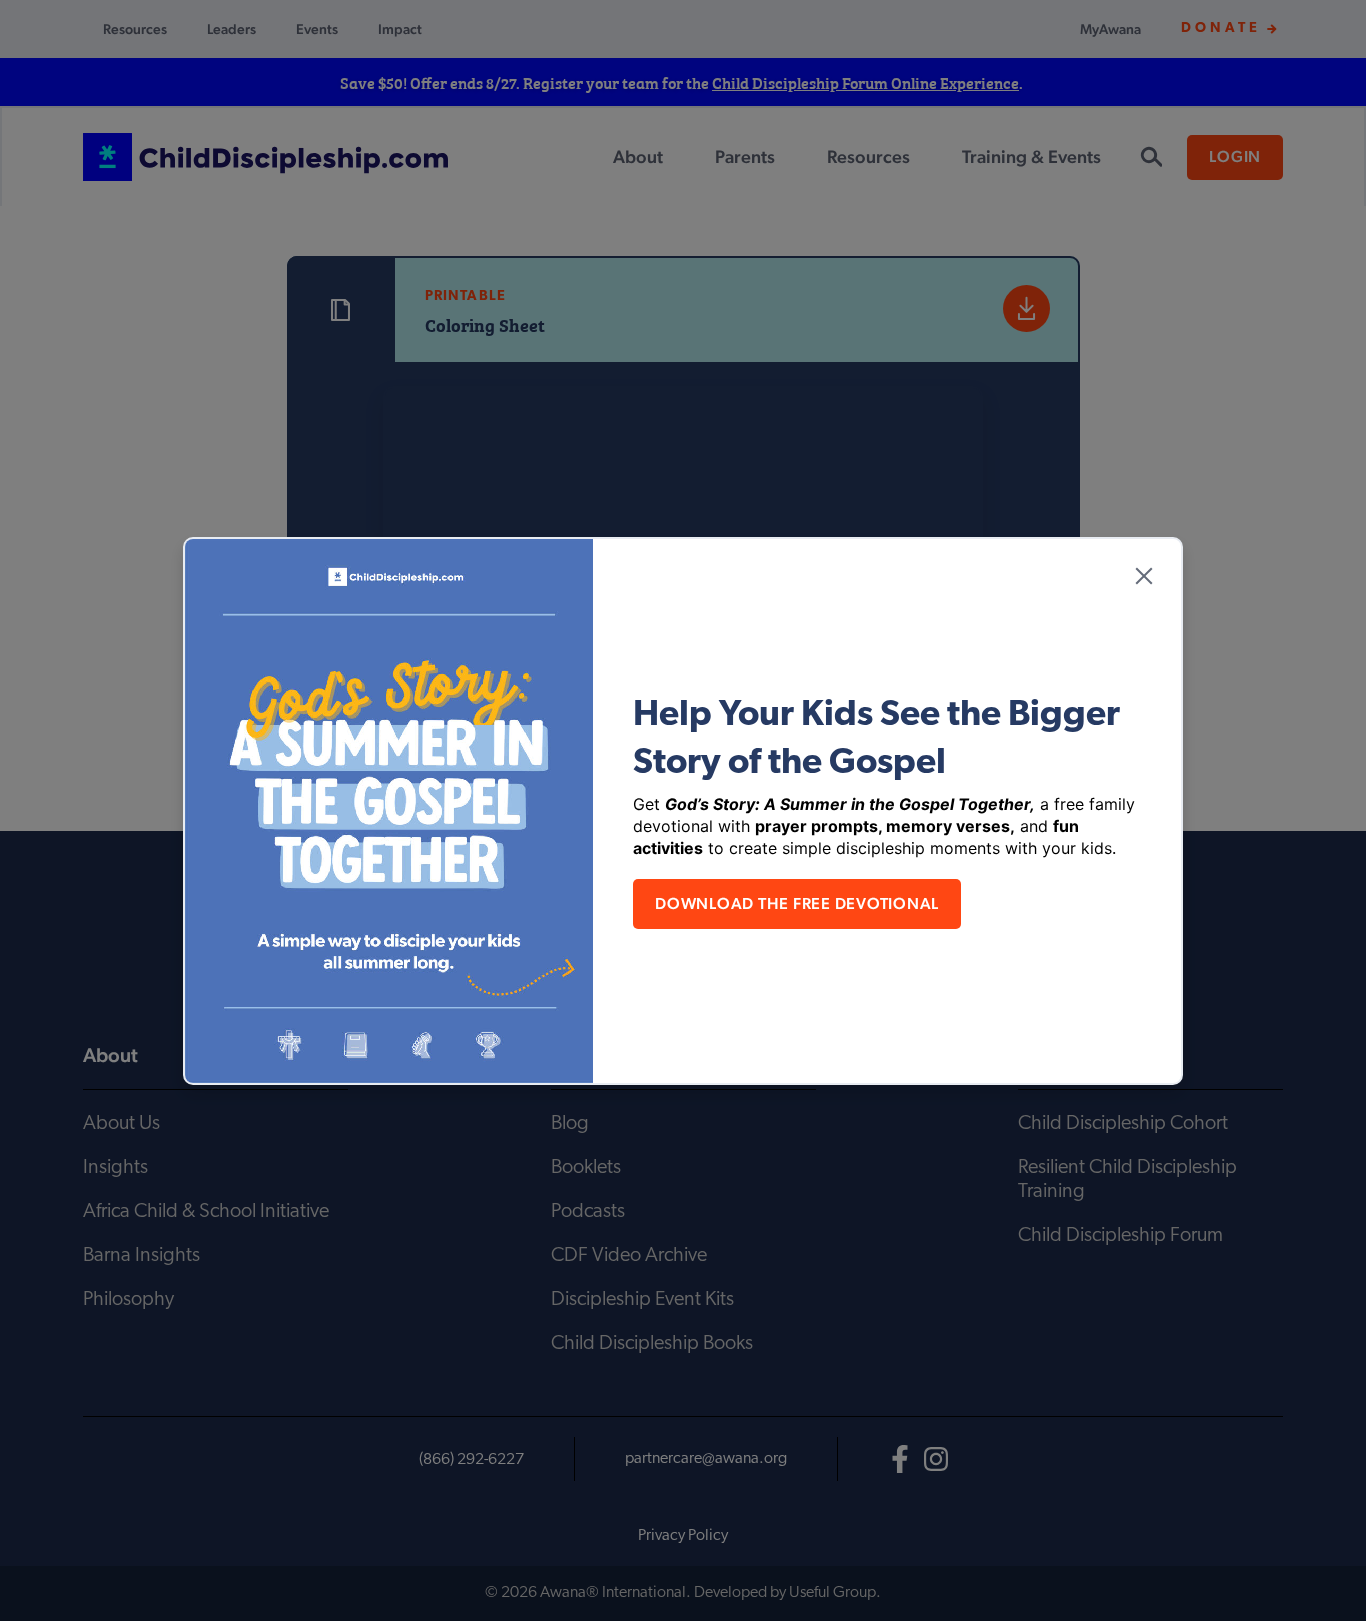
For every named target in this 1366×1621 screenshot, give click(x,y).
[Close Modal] (1144, 576)
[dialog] (683, 810)
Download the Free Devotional (797, 903)
